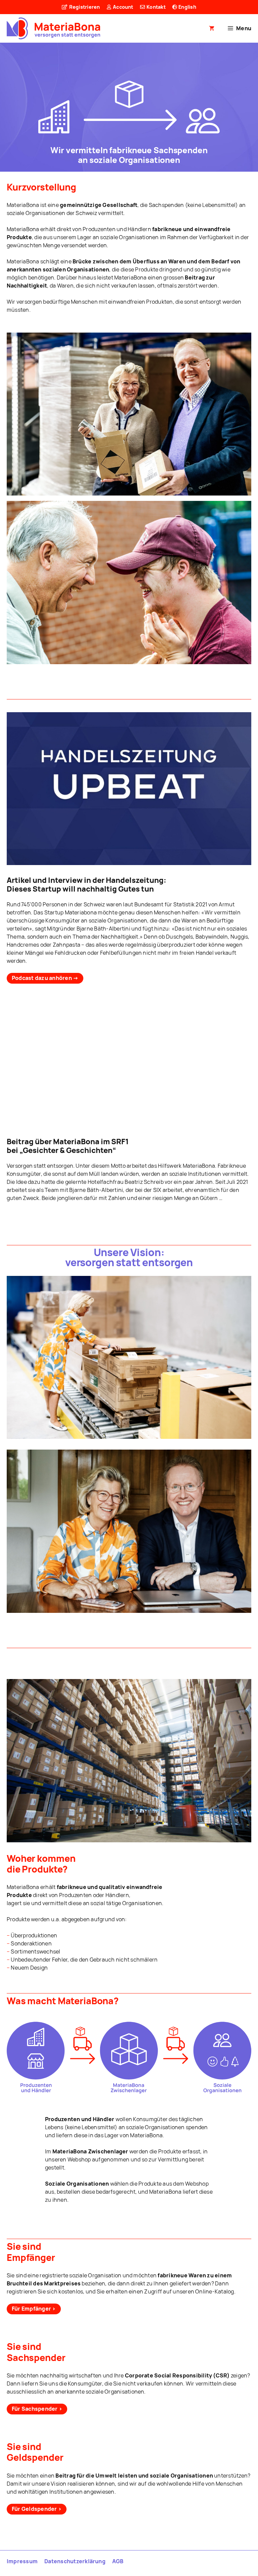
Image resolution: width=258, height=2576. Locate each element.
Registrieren (84, 7)
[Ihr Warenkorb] (212, 28)
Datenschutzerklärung (75, 2561)
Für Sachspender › (37, 2409)
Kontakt (156, 7)
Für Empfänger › (34, 2309)
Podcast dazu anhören (45, 978)
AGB (118, 2561)
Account (123, 7)
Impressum (22, 2561)
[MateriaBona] (53, 28)
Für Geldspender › (37, 2509)
